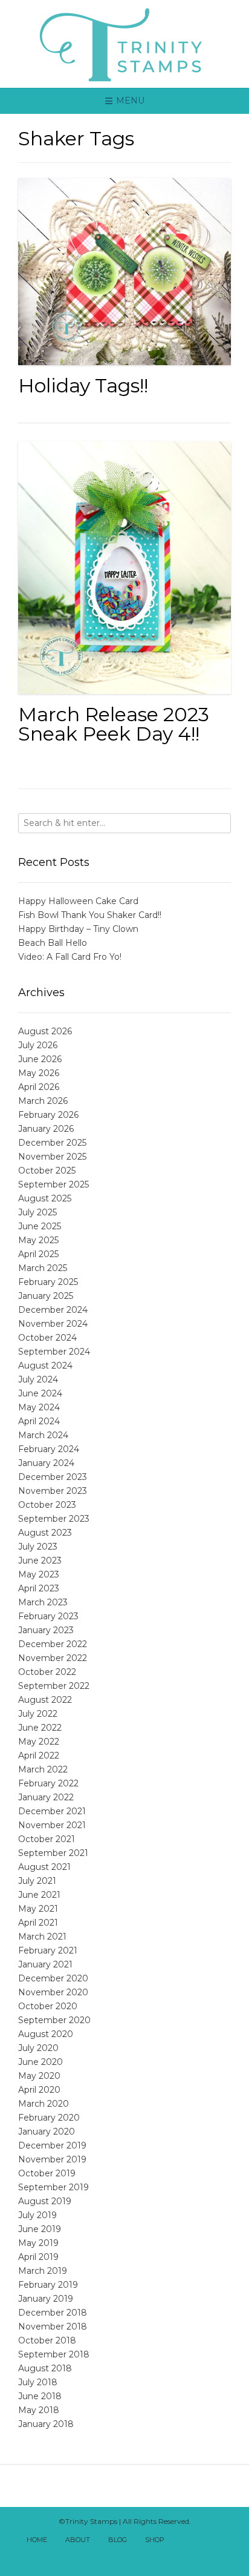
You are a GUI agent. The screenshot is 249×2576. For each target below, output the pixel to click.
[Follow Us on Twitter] (211, 2541)
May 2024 (39, 1407)
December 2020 (53, 1978)
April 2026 (39, 1087)
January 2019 (46, 2299)
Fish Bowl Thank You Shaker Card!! (90, 915)
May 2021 (38, 1909)
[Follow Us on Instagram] (118, 2557)
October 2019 (47, 2173)
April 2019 (38, 2257)
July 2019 (37, 2215)
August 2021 (44, 1867)
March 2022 (43, 1769)
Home (37, 2540)
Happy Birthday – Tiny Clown (78, 929)
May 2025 (38, 1240)
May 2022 (39, 1742)
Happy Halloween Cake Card (78, 901)
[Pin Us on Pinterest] (131, 2557)
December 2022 (53, 1644)
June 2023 (40, 1560)
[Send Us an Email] (184, 2541)
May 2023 (39, 1574)
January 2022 (46, 1797)
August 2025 (45, 1198)
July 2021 (37, 1881)
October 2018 (47, 2340)
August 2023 (45, 1533)
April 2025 (38, 1254)
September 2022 (54, 1686)
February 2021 (48, 1950)
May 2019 (38, 2243)
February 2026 (48, 1115)
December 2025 (52, 1143)
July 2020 (38, 2048)
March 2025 (43, 1268)
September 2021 (53, 1853)
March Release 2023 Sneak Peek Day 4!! (114, 724)
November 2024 (53, 1324)
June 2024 (40, 1393)
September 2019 (53, 2187)
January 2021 (45, 1964)
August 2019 (45, 2201)
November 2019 (52, 2159)
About (78, 2540)
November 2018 (53, 2327)
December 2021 (52, 1811)
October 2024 (47, 1338)
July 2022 (38, 1714)
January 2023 (46, 1630)
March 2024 (43, 1435)
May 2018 (39, 2410)
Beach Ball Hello (53, 943)
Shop (155, 2540)
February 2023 (48, 1616)
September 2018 (54, 2354)
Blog (118, 2540)
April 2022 (39, 1755)
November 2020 (53, 1992)
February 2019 (48, 2285)
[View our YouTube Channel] (224, 2541)
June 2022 (40, 1728)
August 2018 (45, 2368)
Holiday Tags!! (83, 385)
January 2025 (46, 1296)
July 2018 (38, 2382)
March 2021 (42, 1937)
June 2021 (39, 1895)
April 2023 (39, 1588)
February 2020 (49, 2118)
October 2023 (47, 1505)
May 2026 (39, 1073)
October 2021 (47, 1839)
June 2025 (40, 1226)
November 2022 (53, 1658)
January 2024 (46, 1463)
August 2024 (45, 1366)
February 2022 (48, 1783)
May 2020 (39, 2076)
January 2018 (46, 2424)
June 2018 (40, 2396)
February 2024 (49, 1449)
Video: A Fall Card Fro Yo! (70, 957)
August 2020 (46, 2034)
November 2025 (52, 1157)
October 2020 (48, 2006)
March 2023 (43, 1602)
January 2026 (46, 1129)
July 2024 (38, 1379)
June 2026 (40, 1059)
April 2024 (39, 1421)
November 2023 (53, 1491)
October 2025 (47, 1171)
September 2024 (54, 1352)
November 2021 (52, 1825)
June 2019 (40, 2229)
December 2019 (52, 2145)
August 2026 (45, 1031)
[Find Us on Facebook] (198, 2541)
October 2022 (47, 1672)
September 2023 (54, 1519)
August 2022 (45, 1700)
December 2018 (53, 2313)
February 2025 (48, 1282)
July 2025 (37, 1212)
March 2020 (44, 2104)
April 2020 (39, 2090)
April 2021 (38, 1923)
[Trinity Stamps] (124, 44)
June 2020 (40, 2062)
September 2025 (53, 1184)
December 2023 (53, 1477)
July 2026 (38, 1045)
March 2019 (43, 2271)
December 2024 (53, 1310)
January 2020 (47, 2132)
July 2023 (38, 1547)
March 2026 (43, 1101)
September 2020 (54, 2020)
